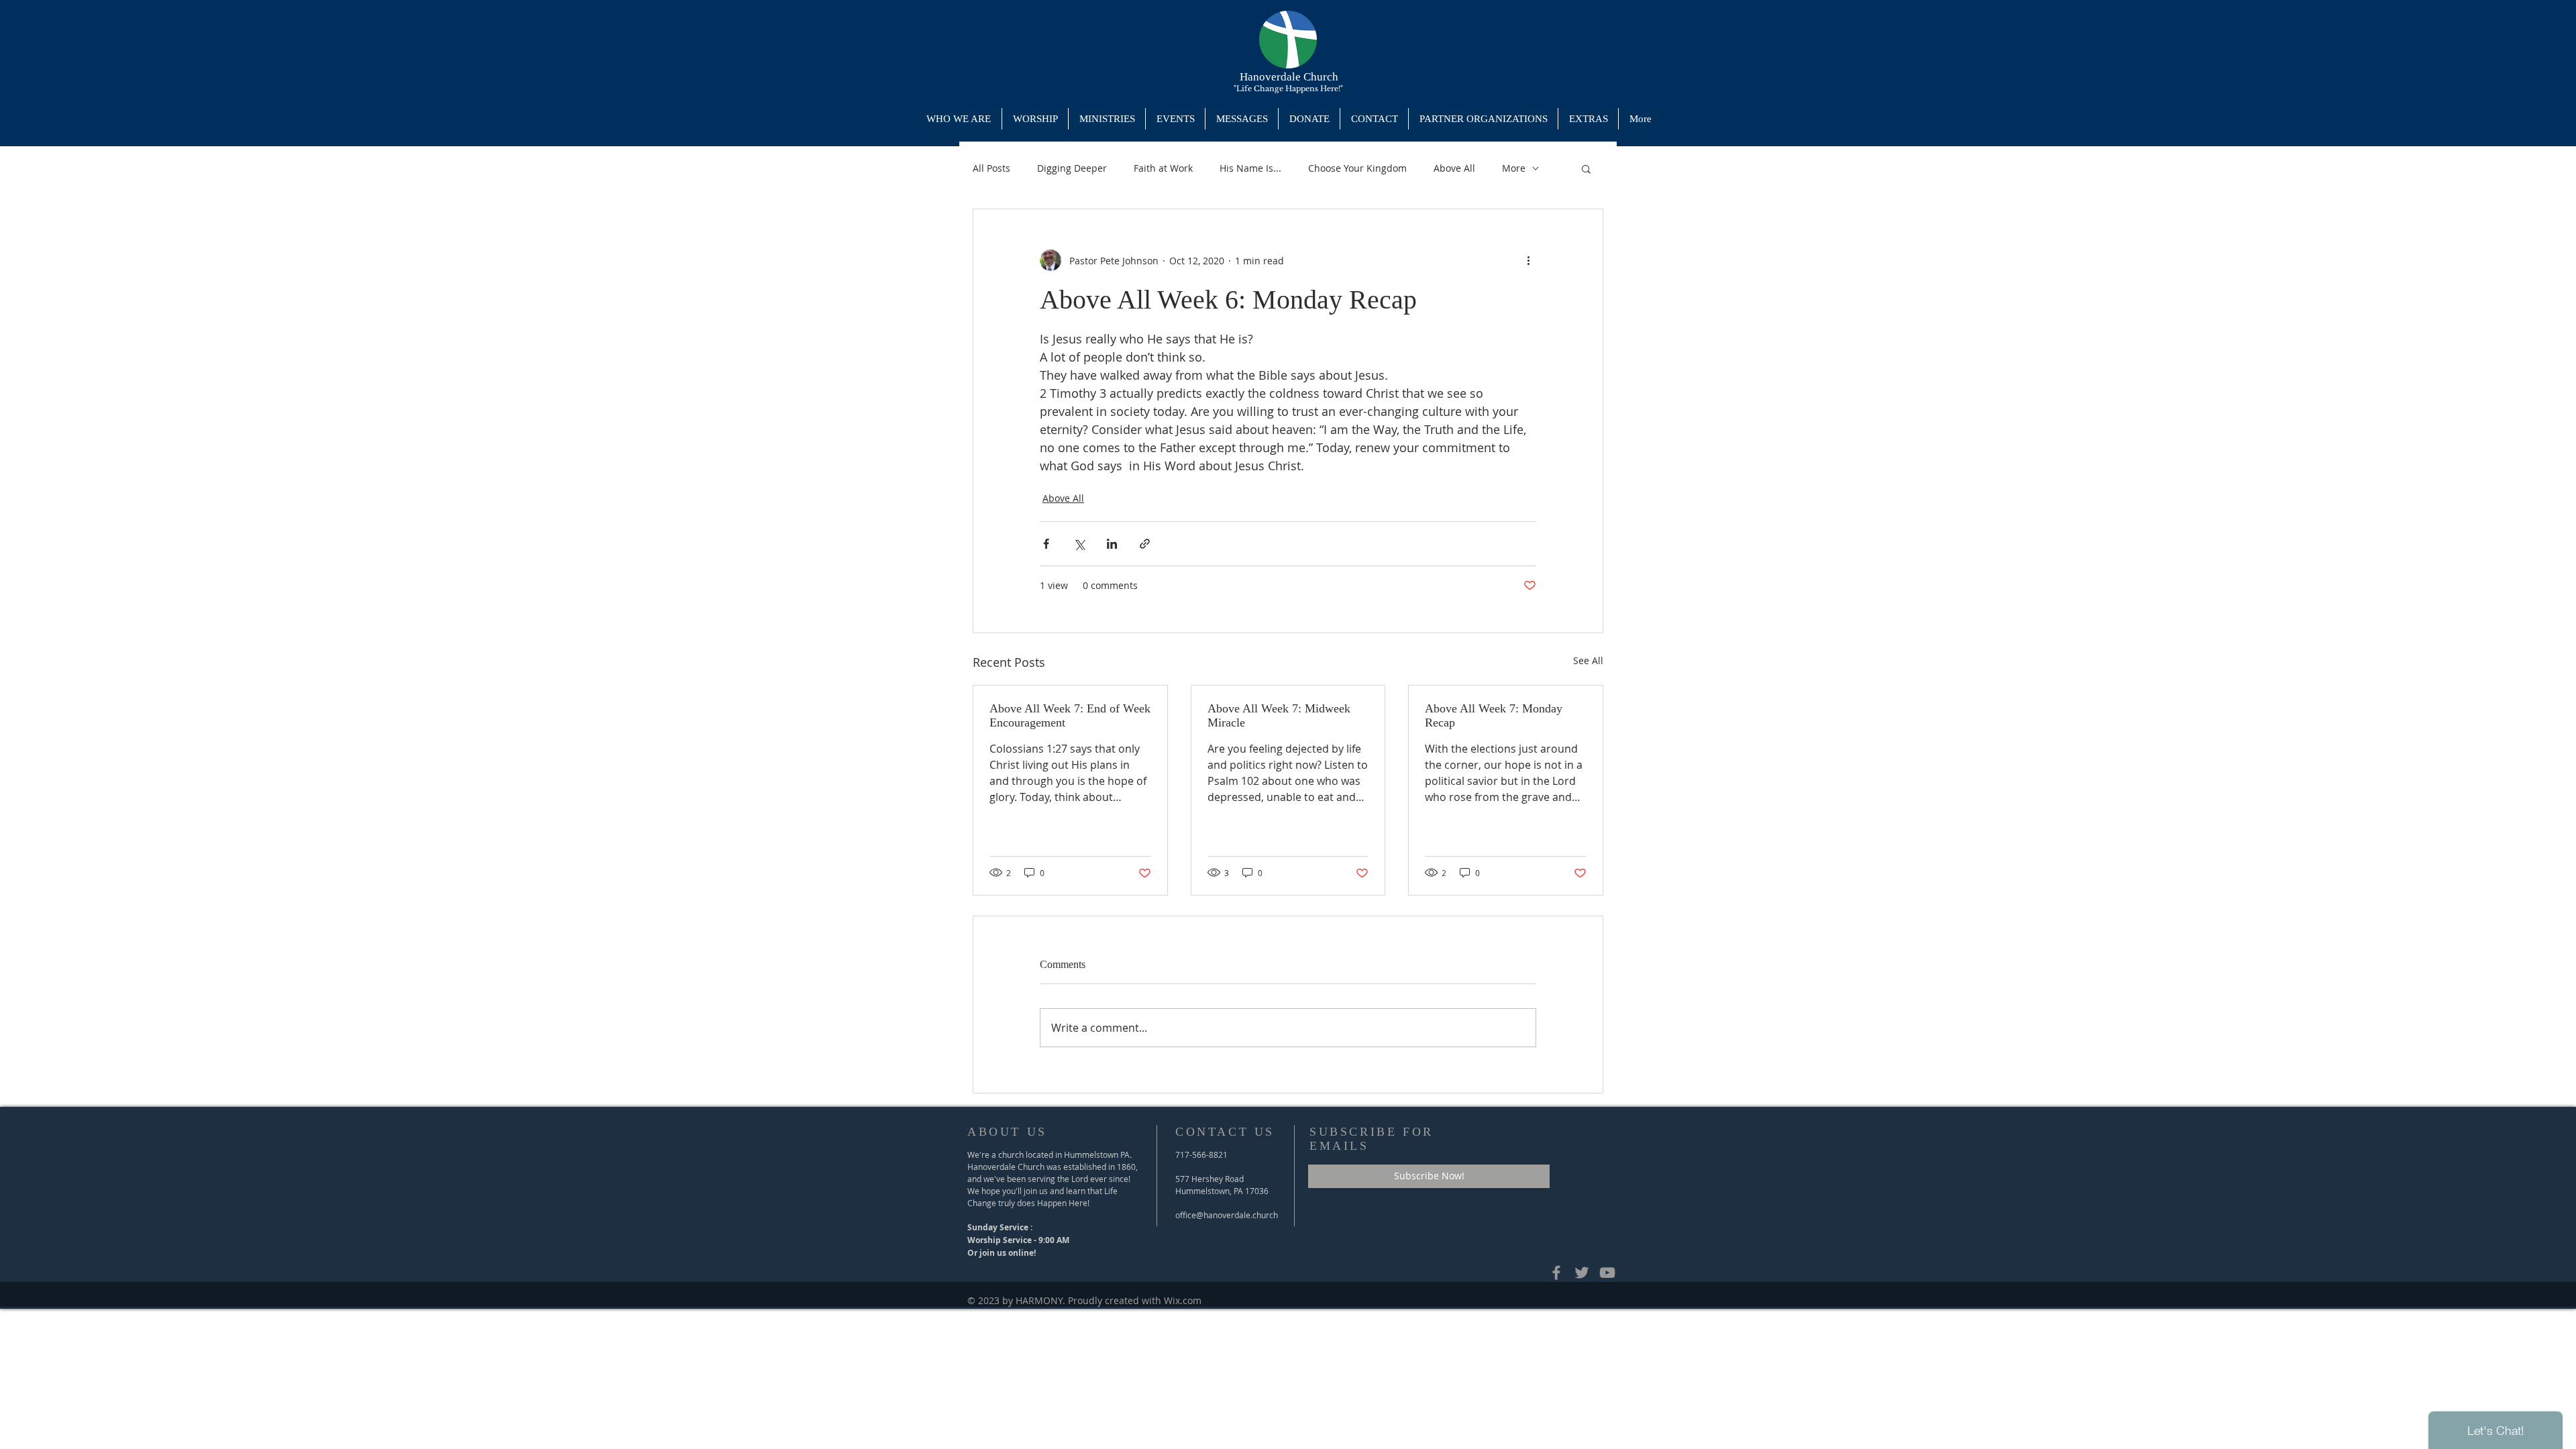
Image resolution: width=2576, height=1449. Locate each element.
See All (1588, 660)
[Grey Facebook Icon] (1556, 1273)
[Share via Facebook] (1046, 544)
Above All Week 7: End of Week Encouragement (1070, 715)
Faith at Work (1163, 168)
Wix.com (1183, 1300)
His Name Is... (1250, 168)
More (1514, 168)
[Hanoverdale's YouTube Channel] (1607, 1273)
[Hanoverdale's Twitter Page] (1582, 1273)
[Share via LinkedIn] (1112, 544)
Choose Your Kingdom (1357, 168)
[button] (1107, 119)
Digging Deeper (1072, 168)
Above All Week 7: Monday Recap (1494, 715)
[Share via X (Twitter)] (1079, 544)
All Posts (991, 168)
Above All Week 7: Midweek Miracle (1279, 715)
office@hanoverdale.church (1227, 1215)
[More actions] (1528, 260)
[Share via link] (1145, 544)
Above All (1454, 168)
